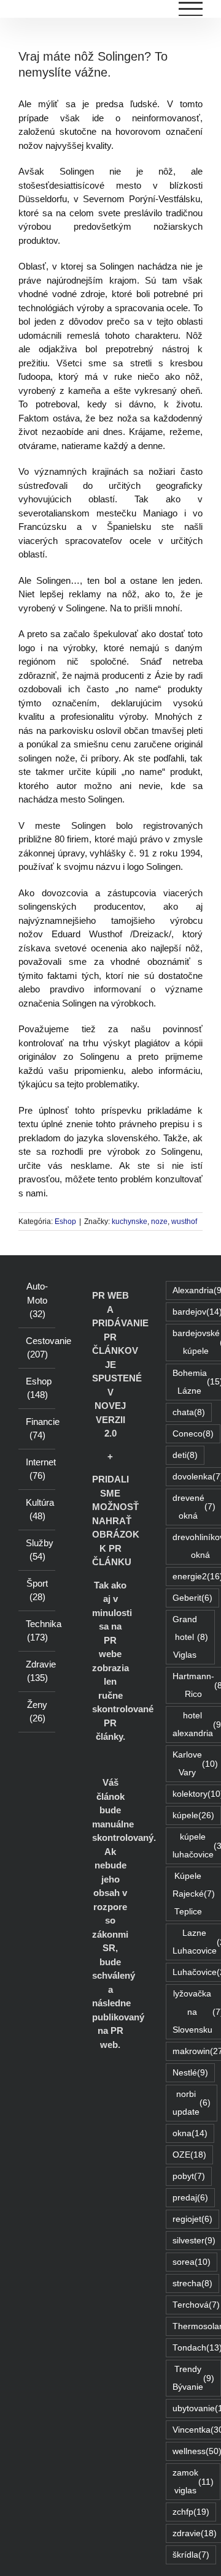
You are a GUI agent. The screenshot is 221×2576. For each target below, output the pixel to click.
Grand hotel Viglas (190, 1637)
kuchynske (130, 1222)
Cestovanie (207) (37, 1348)
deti (185, 1455)
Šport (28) (37, 1590)
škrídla (191, 2555)
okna (190, 2133)
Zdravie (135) (37, 1671)
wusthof (184, 1222)
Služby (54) (37, 1550)
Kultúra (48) (37, 1509)
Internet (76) (37, 1469)
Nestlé (190, 2073)
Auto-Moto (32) (37, 1300)
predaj (190, 2198)
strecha (192, 2283)
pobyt (189, 2176)
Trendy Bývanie (193, 2378)
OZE (189, 2155)
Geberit (192, 1598)
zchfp (191, 2512)
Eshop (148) (37, 1388)
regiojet (192, 2219)
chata (189, 1412)
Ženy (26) (37, 1712)
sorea (192, 2262)
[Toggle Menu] (191, 9)
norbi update (192, 2103)
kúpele (193, 1815)
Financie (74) (37, 1429)
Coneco (193, 1434)
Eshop (65, 1222)
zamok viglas (193, 2482)
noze (159, 1222)
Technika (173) (37, 1631)
